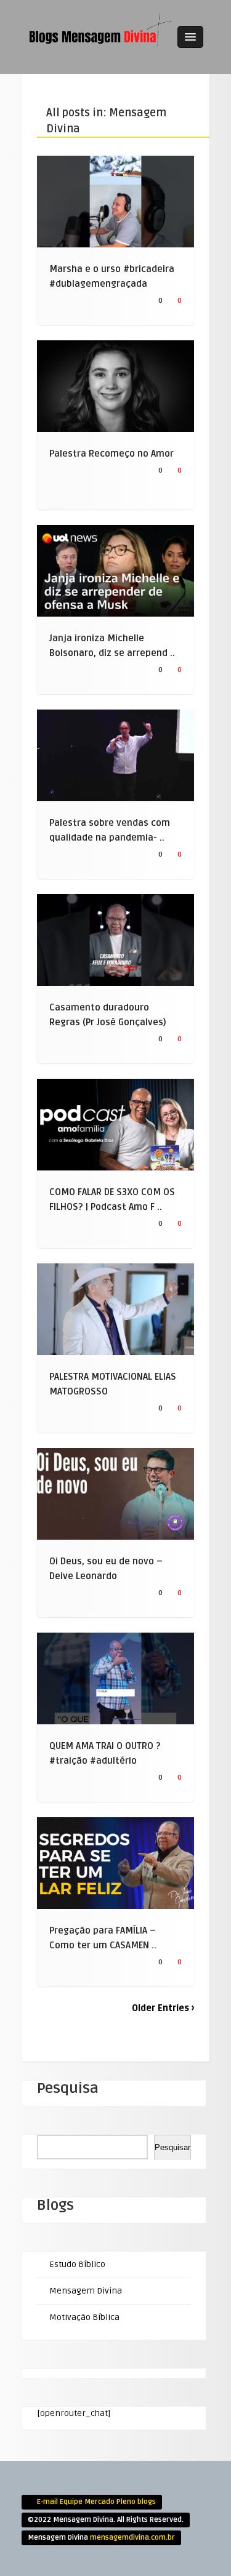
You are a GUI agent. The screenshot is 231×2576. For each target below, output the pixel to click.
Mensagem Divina (86, 2291)
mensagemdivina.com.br (132, 2538)
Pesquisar (172, 2147)
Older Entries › (163, 2008)
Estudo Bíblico (77, 2264)
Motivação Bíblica (84, 2317)
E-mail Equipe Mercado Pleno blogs (96, 2502)
